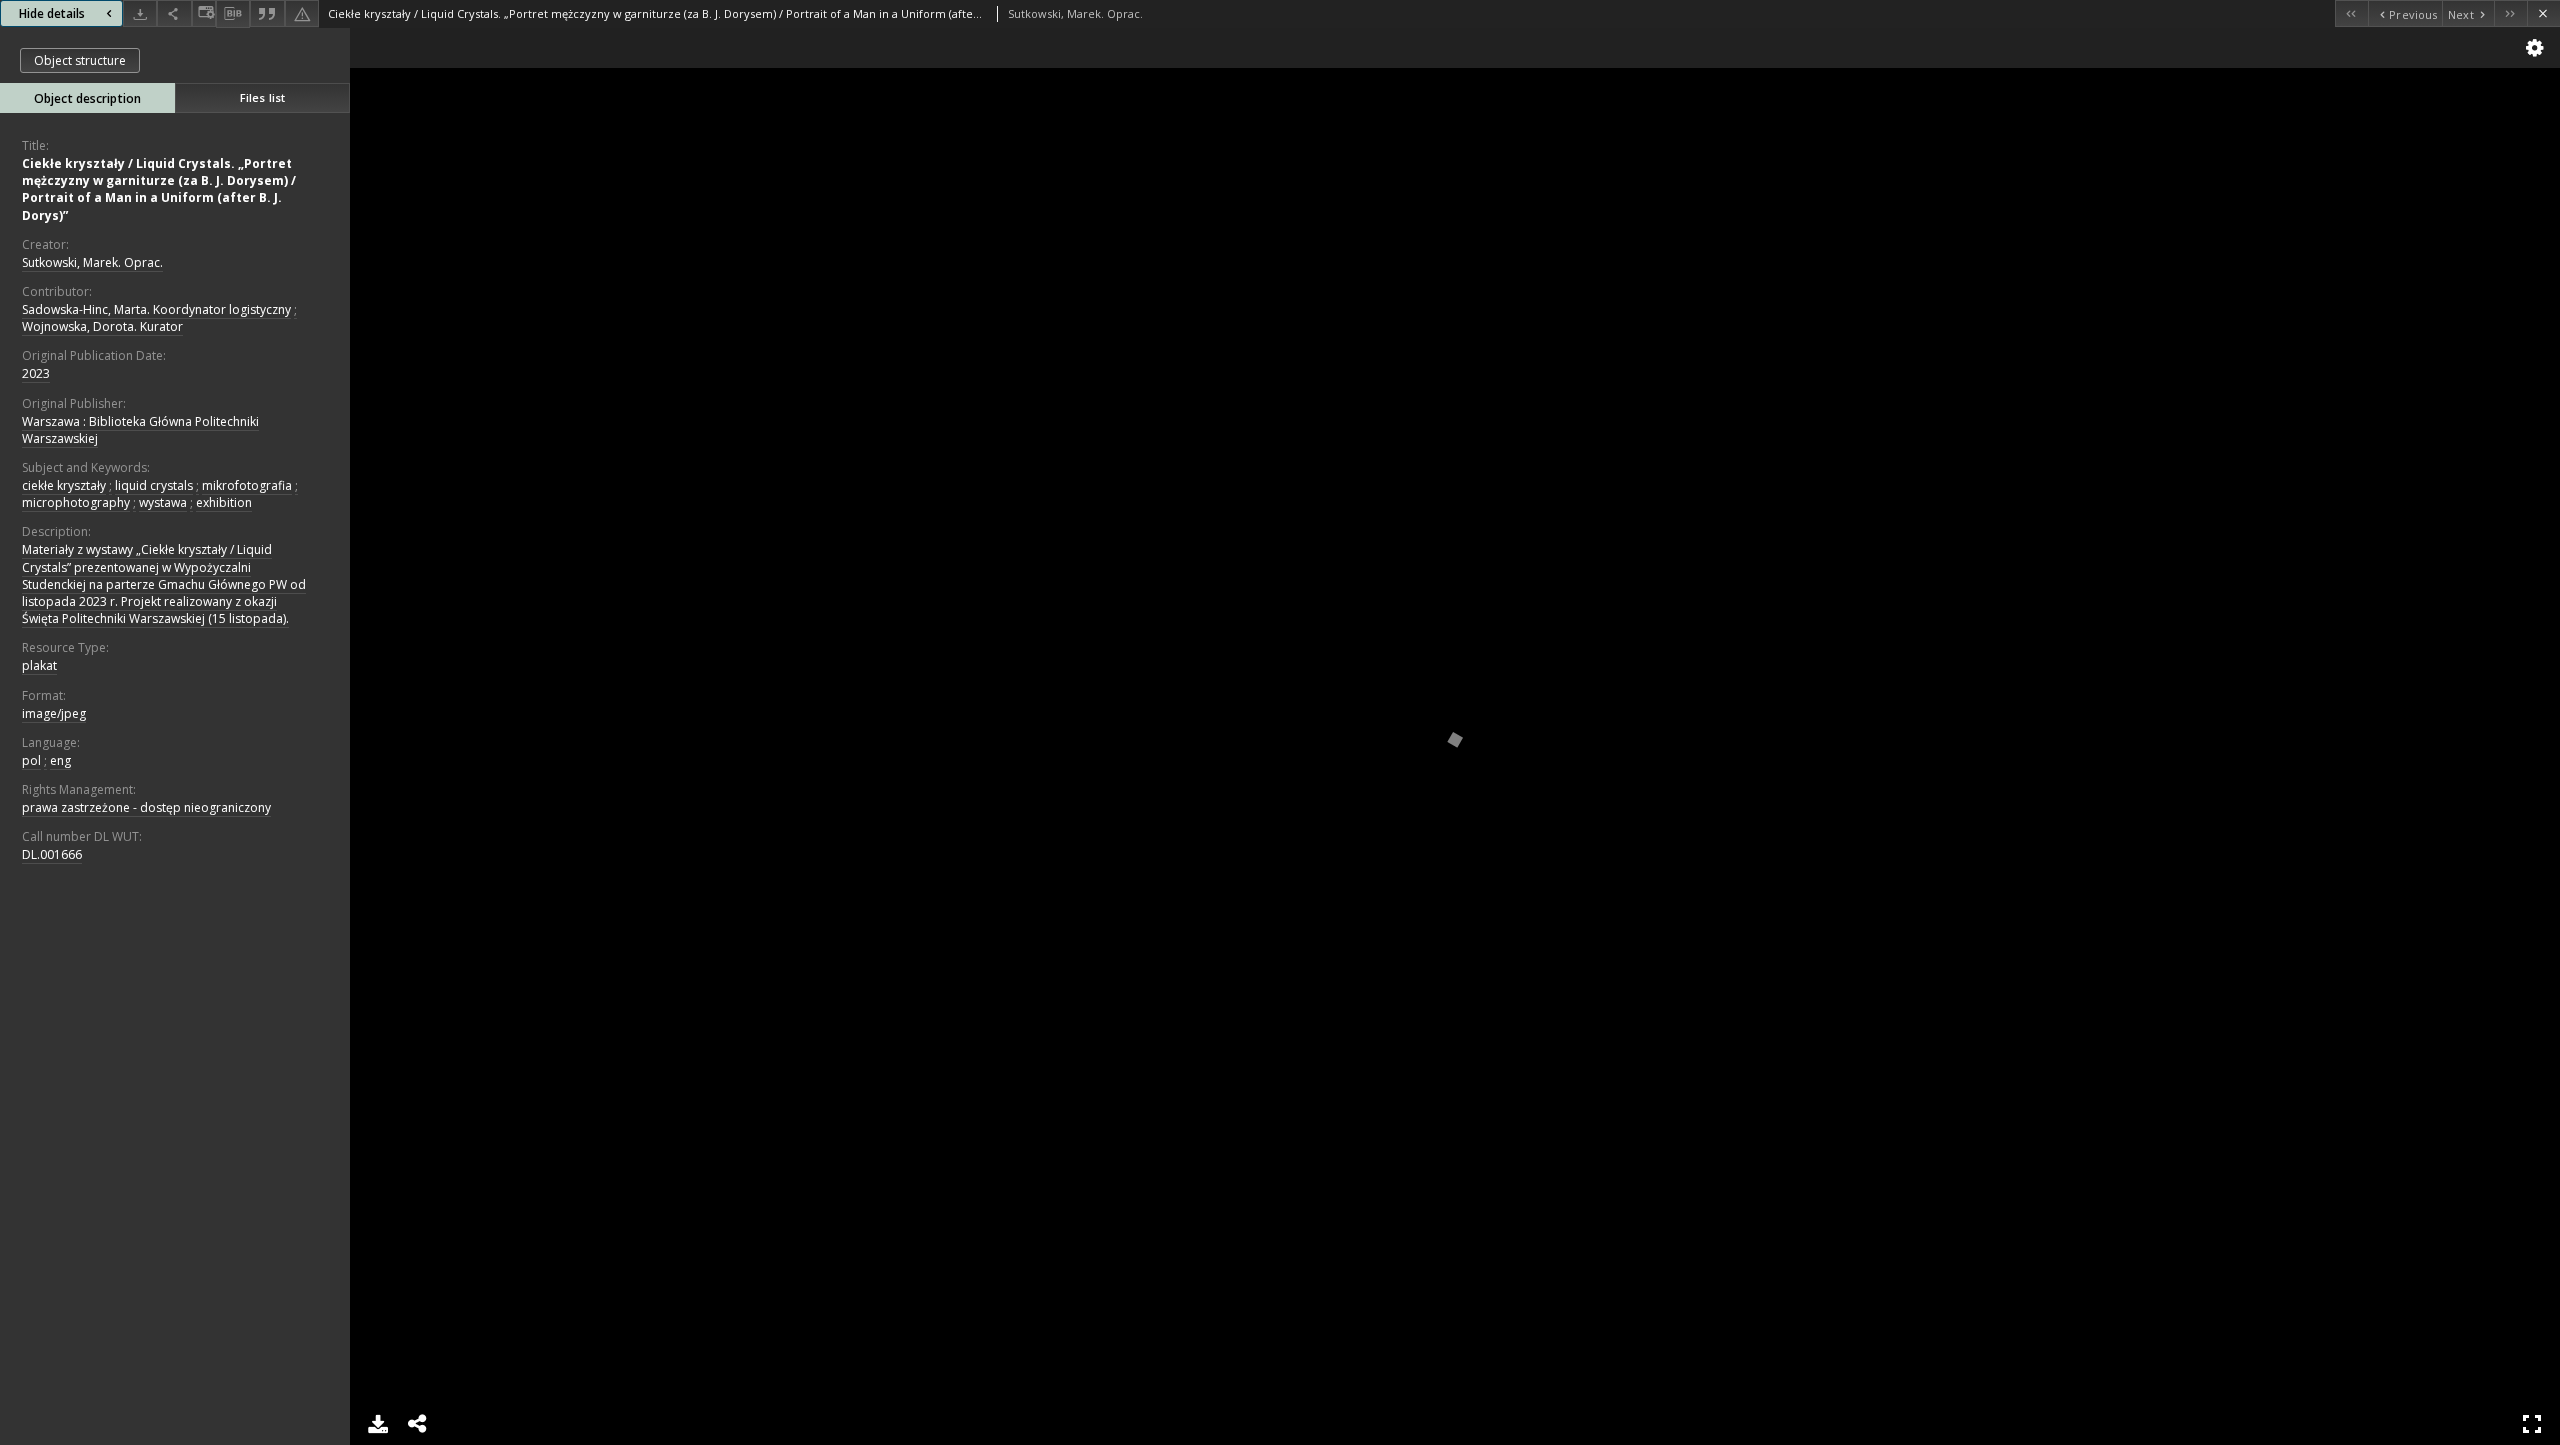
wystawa (163, 502)
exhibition (224, 502)
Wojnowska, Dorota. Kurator (102, 326)
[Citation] (267, 13)
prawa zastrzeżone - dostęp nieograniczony (146, 807)
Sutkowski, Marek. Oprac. (92, 262)
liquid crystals (154, 485)
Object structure (80, 60)
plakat (39, 665)
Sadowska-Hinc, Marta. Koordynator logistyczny (156, 309)
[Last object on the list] (2510, 13)
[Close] (2543, 13)
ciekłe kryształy (64, 485)
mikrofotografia (247, 485)
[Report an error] (302, 13)
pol (31, 760)
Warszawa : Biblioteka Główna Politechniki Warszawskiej (140, 430)
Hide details (52, 13)
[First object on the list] (2351, 13)
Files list (262, 97)
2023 (36, 373)
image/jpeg (54, 713)
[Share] (174, 13)
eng (60, 760)
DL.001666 (52, 854)
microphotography (76, 502)
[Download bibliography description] (233, 14)
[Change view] (204, 13)
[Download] (140, 13)
